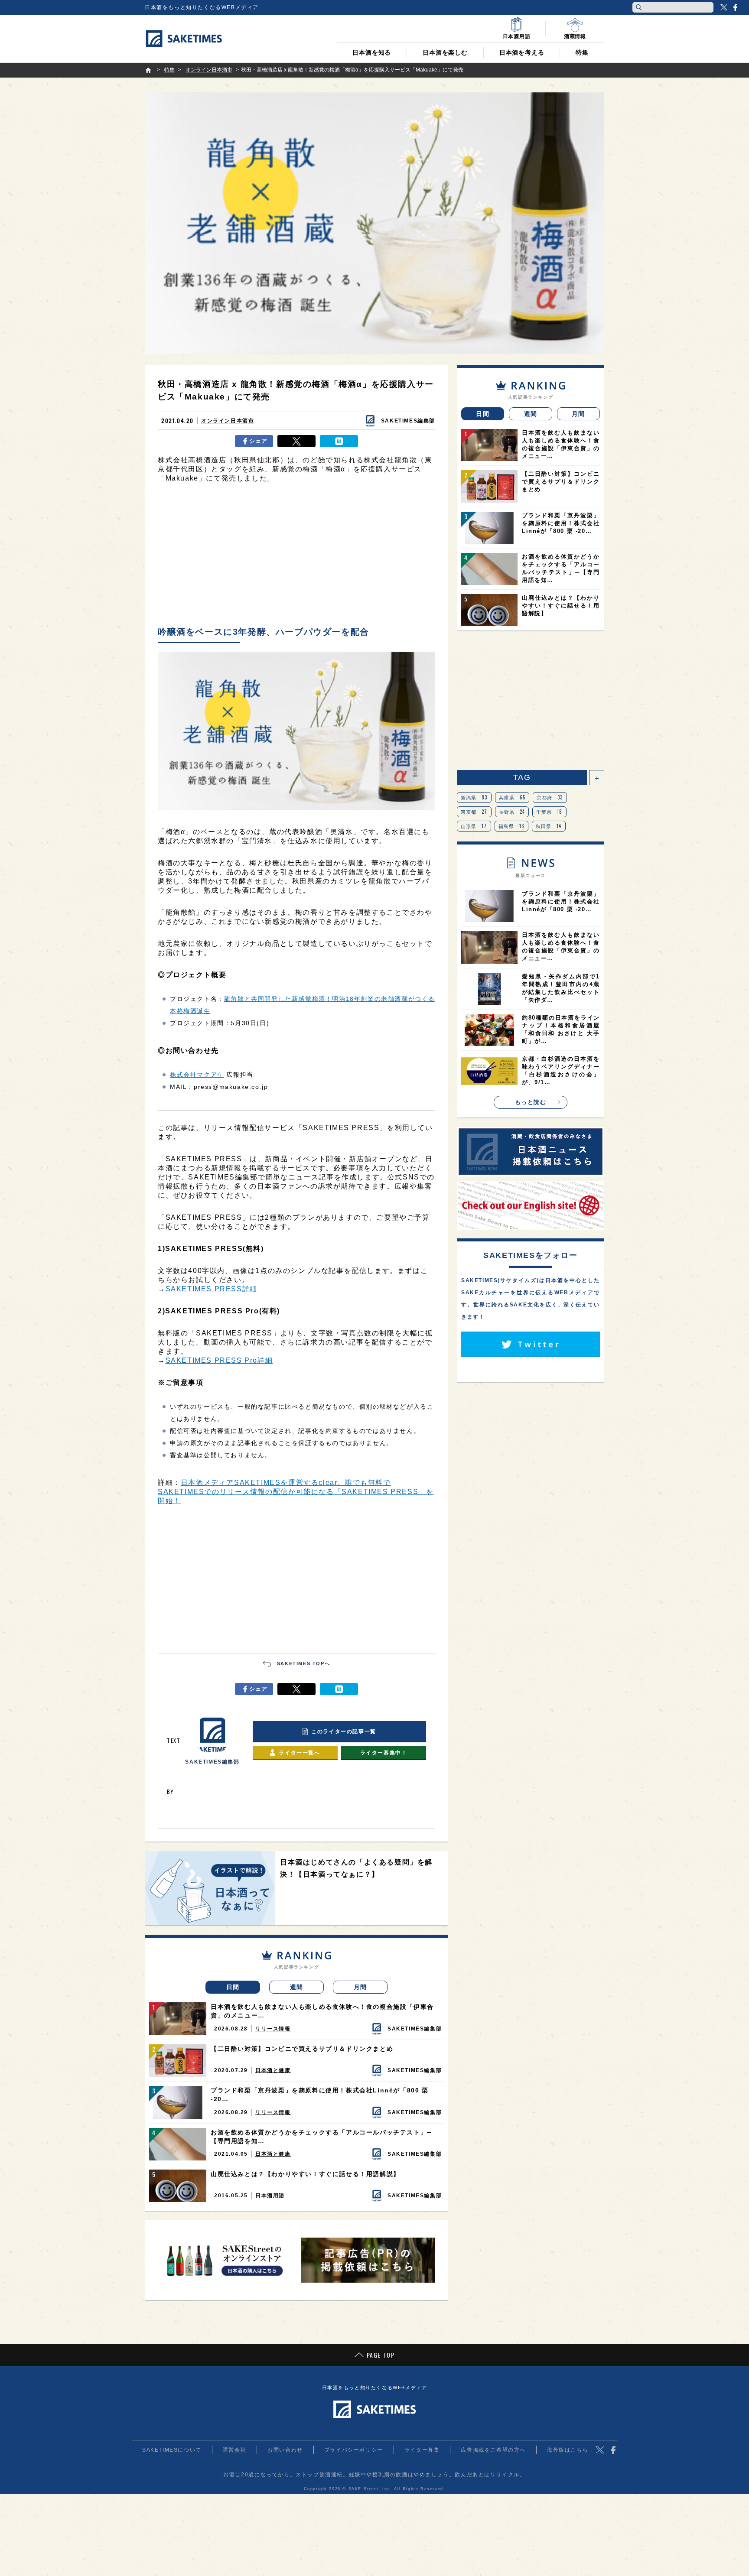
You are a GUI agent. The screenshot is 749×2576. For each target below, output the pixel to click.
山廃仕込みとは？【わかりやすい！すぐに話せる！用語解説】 (305, 2174)
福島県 (512, 826)
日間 (233, 1987)
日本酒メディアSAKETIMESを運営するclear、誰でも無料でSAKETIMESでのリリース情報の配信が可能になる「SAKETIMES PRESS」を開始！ (296, 1492)
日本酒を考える (522, 52)
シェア (259, 441)
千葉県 (549, 812)
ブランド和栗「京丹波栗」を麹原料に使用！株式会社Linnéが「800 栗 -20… (320, 2095)
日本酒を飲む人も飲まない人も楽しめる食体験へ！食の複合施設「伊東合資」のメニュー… (322, 2011)
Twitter (724, 7)
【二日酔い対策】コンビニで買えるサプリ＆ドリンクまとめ (302, 2049)
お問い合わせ (285, 2450)
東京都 (474, 812)
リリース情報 (273, 2029)
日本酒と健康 (273, 2070)
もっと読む (531, 1102)
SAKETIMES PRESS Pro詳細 (219, 1360)
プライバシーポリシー (354, 2450)
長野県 (512, 812)
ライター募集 (422, 2450)
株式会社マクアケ (197, 1075)
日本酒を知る (372, 52)
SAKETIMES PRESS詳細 (212, 1289)
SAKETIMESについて (172, 2450)
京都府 (550, 797)
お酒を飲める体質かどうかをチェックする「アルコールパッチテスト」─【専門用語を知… (321, 2137)
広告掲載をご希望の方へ (493, 2450)
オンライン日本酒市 (228, 421)
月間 (360, 1987)
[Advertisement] (296, 557)
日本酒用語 (270, 2196)
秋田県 (549, 826)
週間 (297, 1987)
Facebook (735, 7)
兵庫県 (512, 797)
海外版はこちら (568, 2450)
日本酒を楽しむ (445, 52)
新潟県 (474, 797)
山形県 (474, 826)
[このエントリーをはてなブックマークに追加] (339, 441)
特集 (582, 52)
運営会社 (234, 2450)
